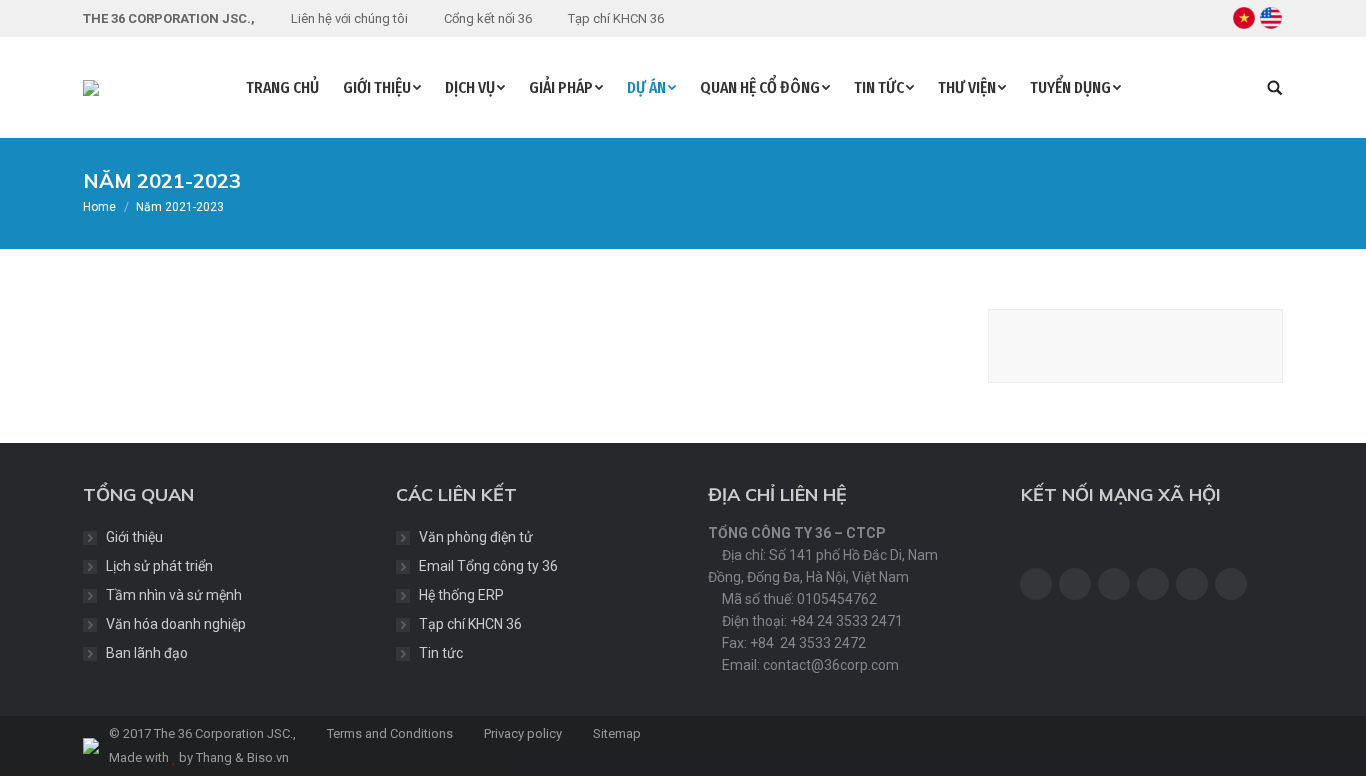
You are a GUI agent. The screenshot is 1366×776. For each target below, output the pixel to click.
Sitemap (615, 733)
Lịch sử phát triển (159, 566)
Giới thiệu (134, 537)
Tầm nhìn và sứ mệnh (174, 595)
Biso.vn (268, 757)
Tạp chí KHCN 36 (470, 624)
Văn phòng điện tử (476, 537)
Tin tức (441, 653)
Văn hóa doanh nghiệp (176, 624)
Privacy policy (521, 733)
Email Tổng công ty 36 (488, 566)
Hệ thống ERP (461, 595)
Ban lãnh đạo (147, 653)
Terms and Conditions (388, 733)
